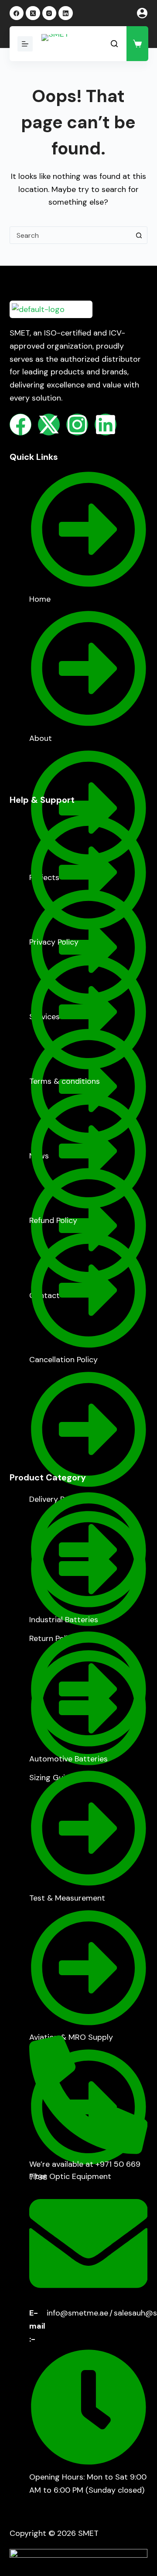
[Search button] (139, 235)
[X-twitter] (49, 425)
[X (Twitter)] (33, 13)
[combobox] (70, 235)
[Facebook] (17, 13)
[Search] (114, 44)
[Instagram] (49, 13)
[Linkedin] (106, 425)
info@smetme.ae (77, 2313)
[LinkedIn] (66, 13)
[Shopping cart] (137, 44)
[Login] (142, 13)
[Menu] (25, 44)
